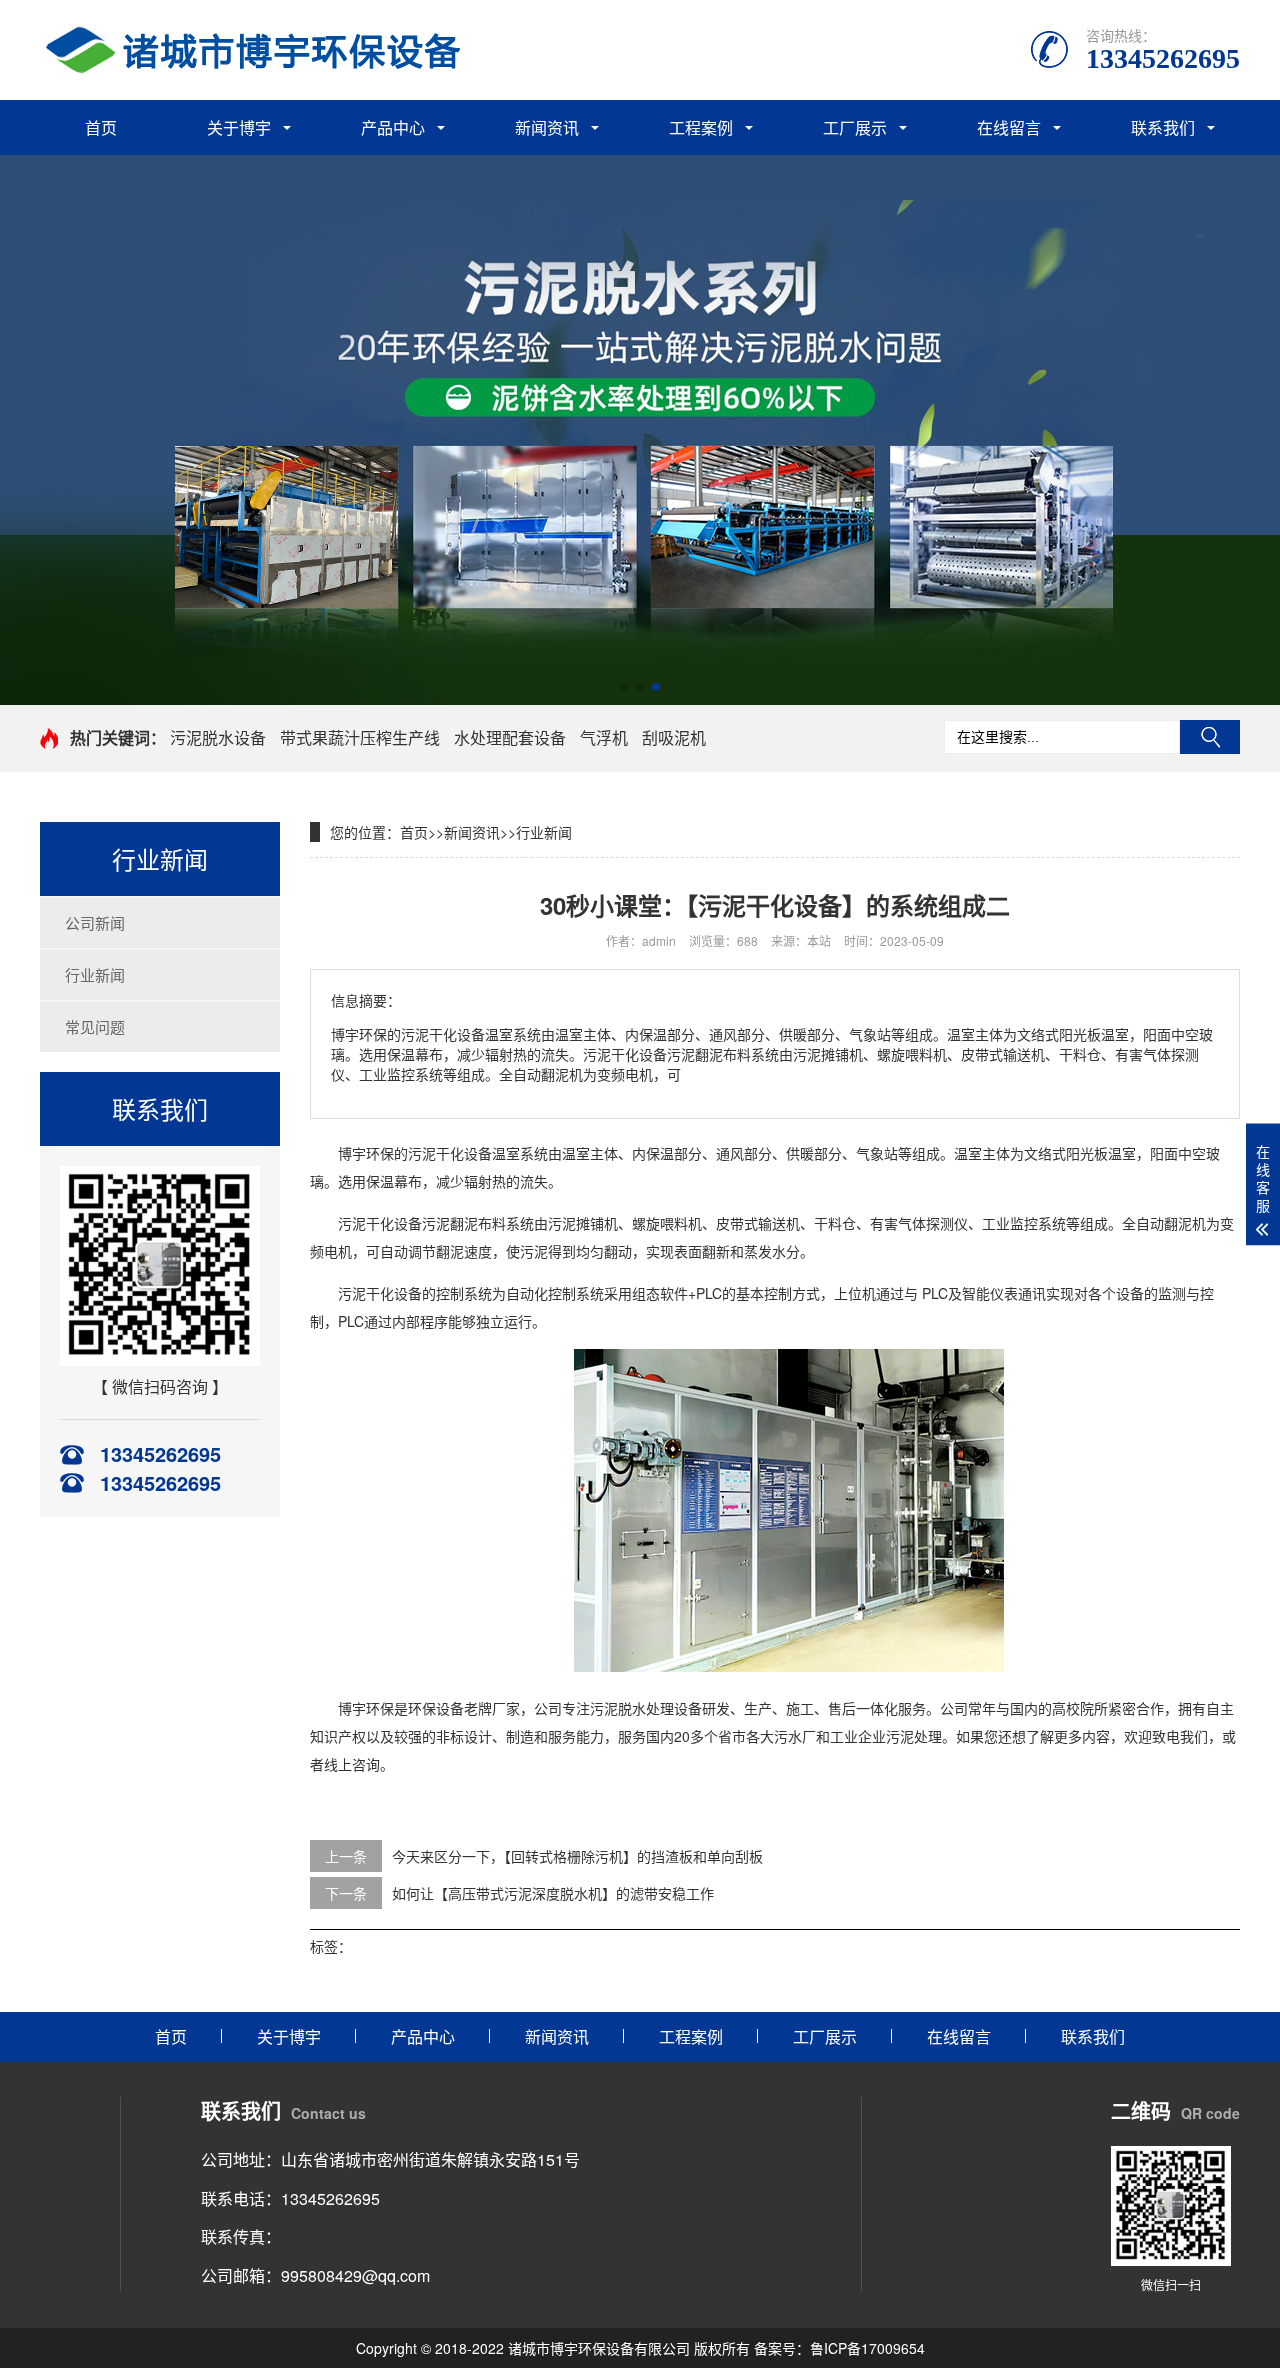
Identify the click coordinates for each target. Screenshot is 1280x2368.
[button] (624, 687)
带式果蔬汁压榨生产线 (360, 737)
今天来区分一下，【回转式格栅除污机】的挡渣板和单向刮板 (577, 1856)
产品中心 (393, 127)
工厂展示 (855, 127)
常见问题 (95, 1026)
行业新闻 (95, 974)
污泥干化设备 (450, 1153)
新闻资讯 (547, 127)
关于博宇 (239, 127)
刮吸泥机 (674, 737)
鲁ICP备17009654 (867, 2348)
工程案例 (701, 127)
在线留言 (1009, 127)
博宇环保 (366, 1708)
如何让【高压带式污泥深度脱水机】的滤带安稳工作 (553, 1893)
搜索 (1210, 737)
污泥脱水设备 (218, 737)
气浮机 (604, 737)
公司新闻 (95, 922)
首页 (101, 127)
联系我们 (1163, 127)
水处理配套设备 (510, 737)
